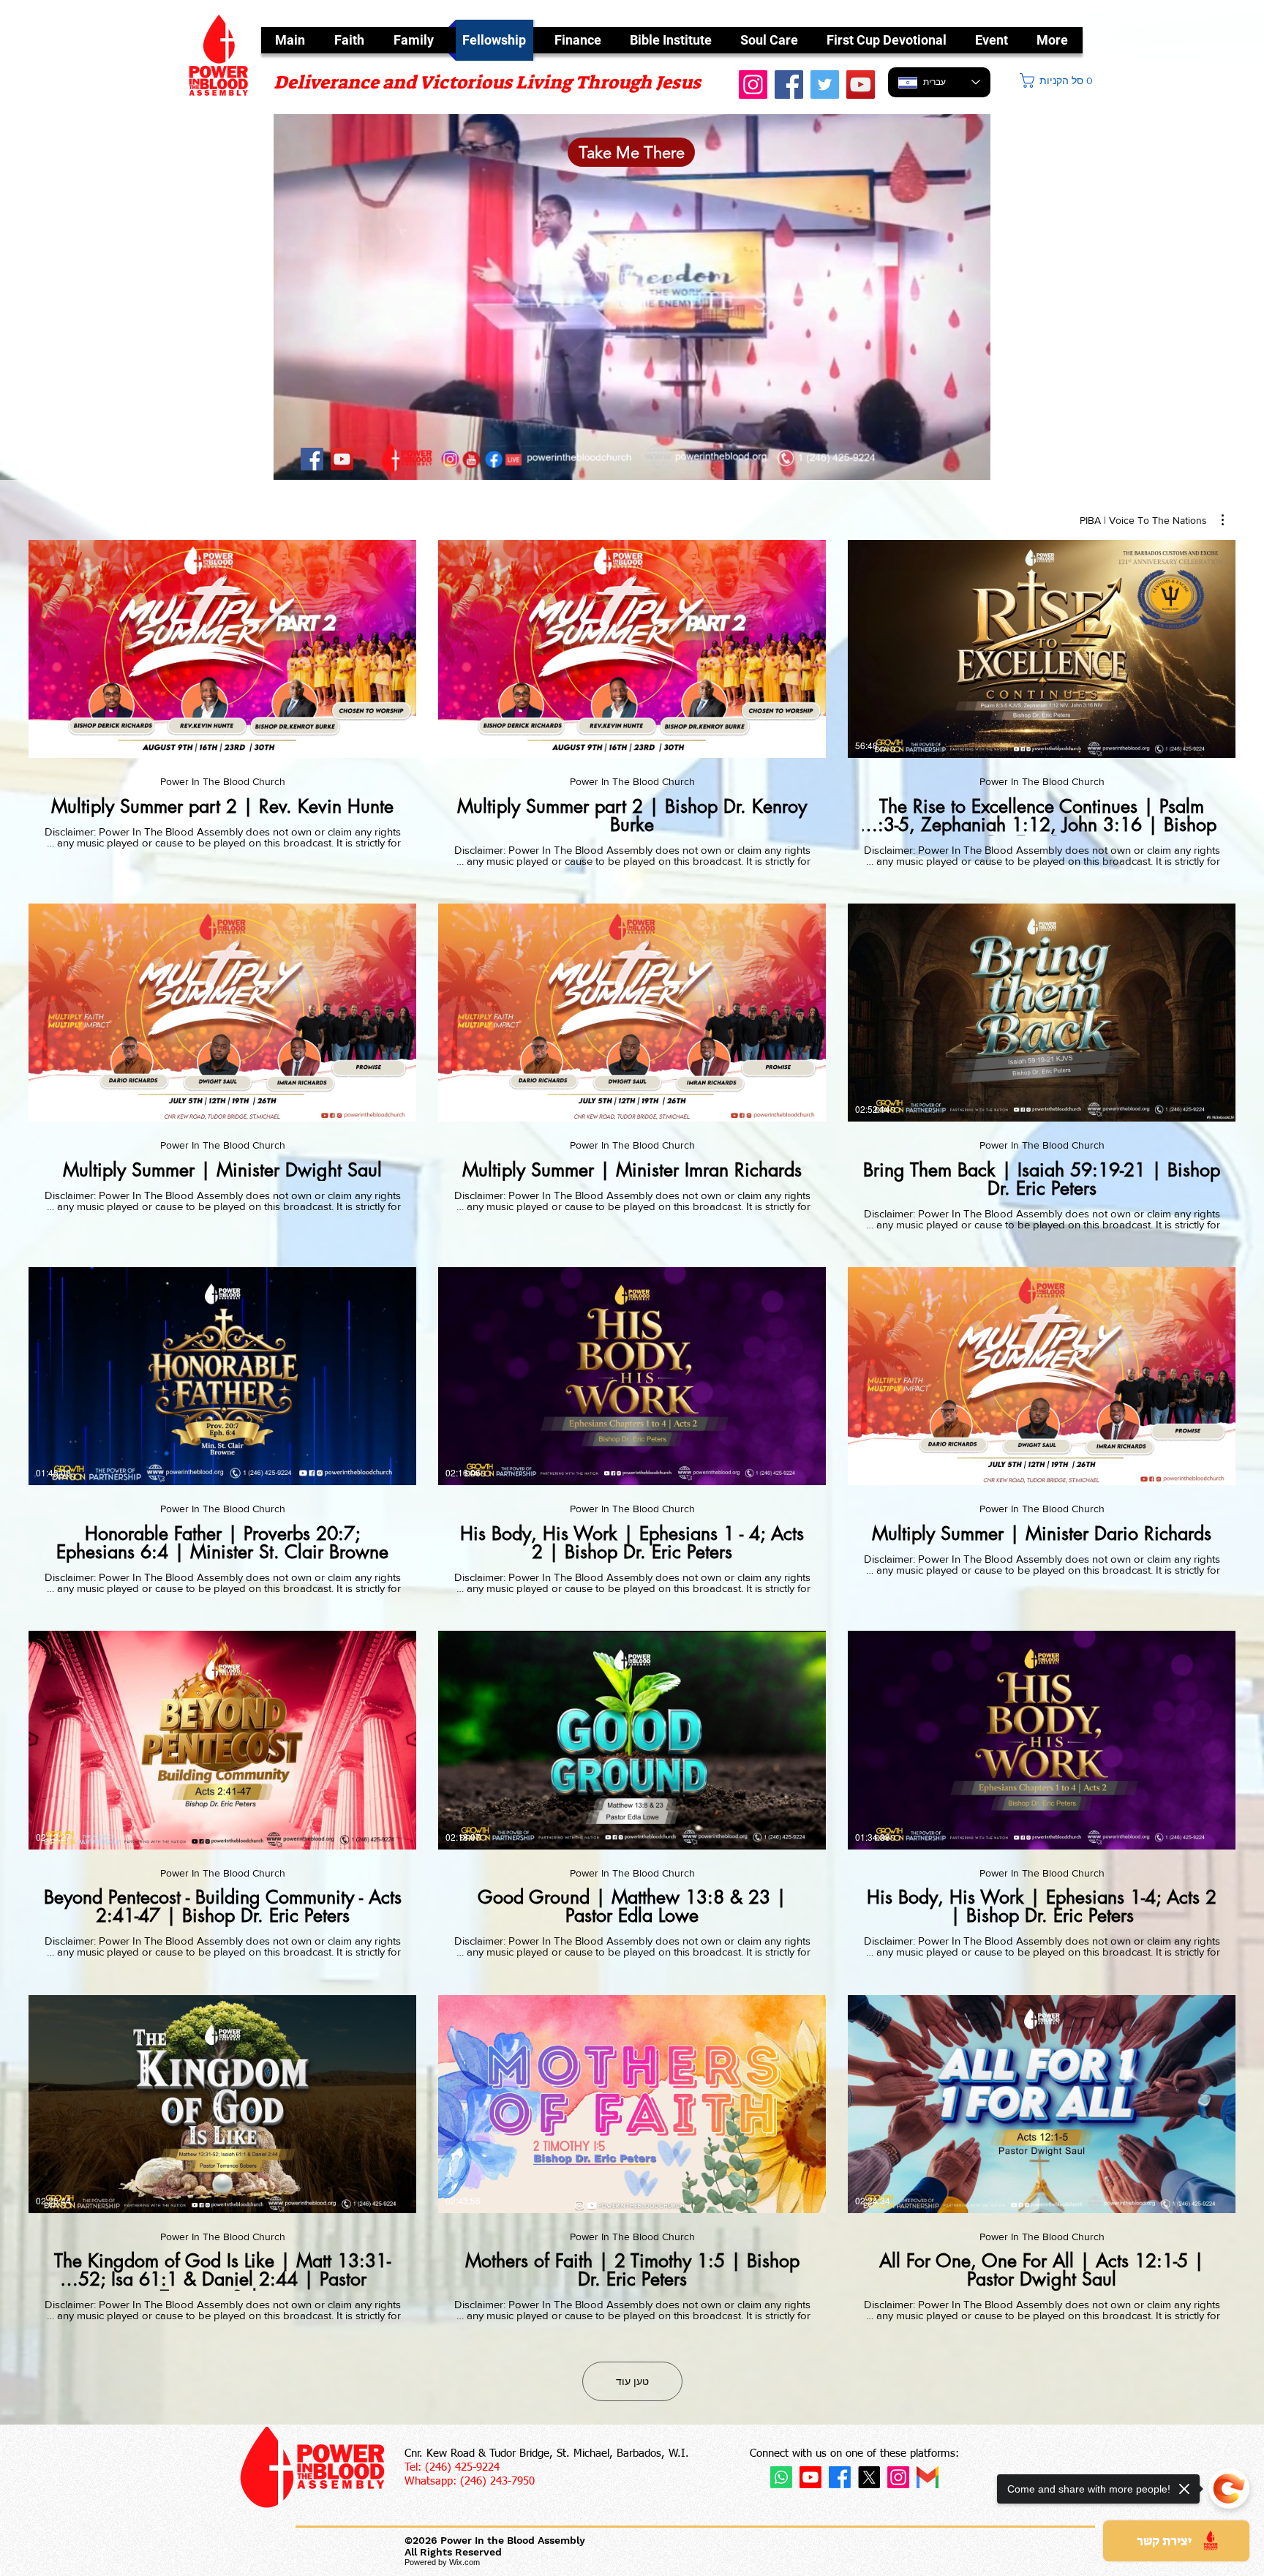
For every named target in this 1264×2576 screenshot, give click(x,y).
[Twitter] (825, 85)
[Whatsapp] (781, 2477)
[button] (1057, 80)
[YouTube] (861, 85)
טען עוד (632, 2381)
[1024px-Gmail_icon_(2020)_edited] (928, 2477)
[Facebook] (789, 85)
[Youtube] (810, 2477)
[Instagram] (898, 2477)
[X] (869, 2477)
